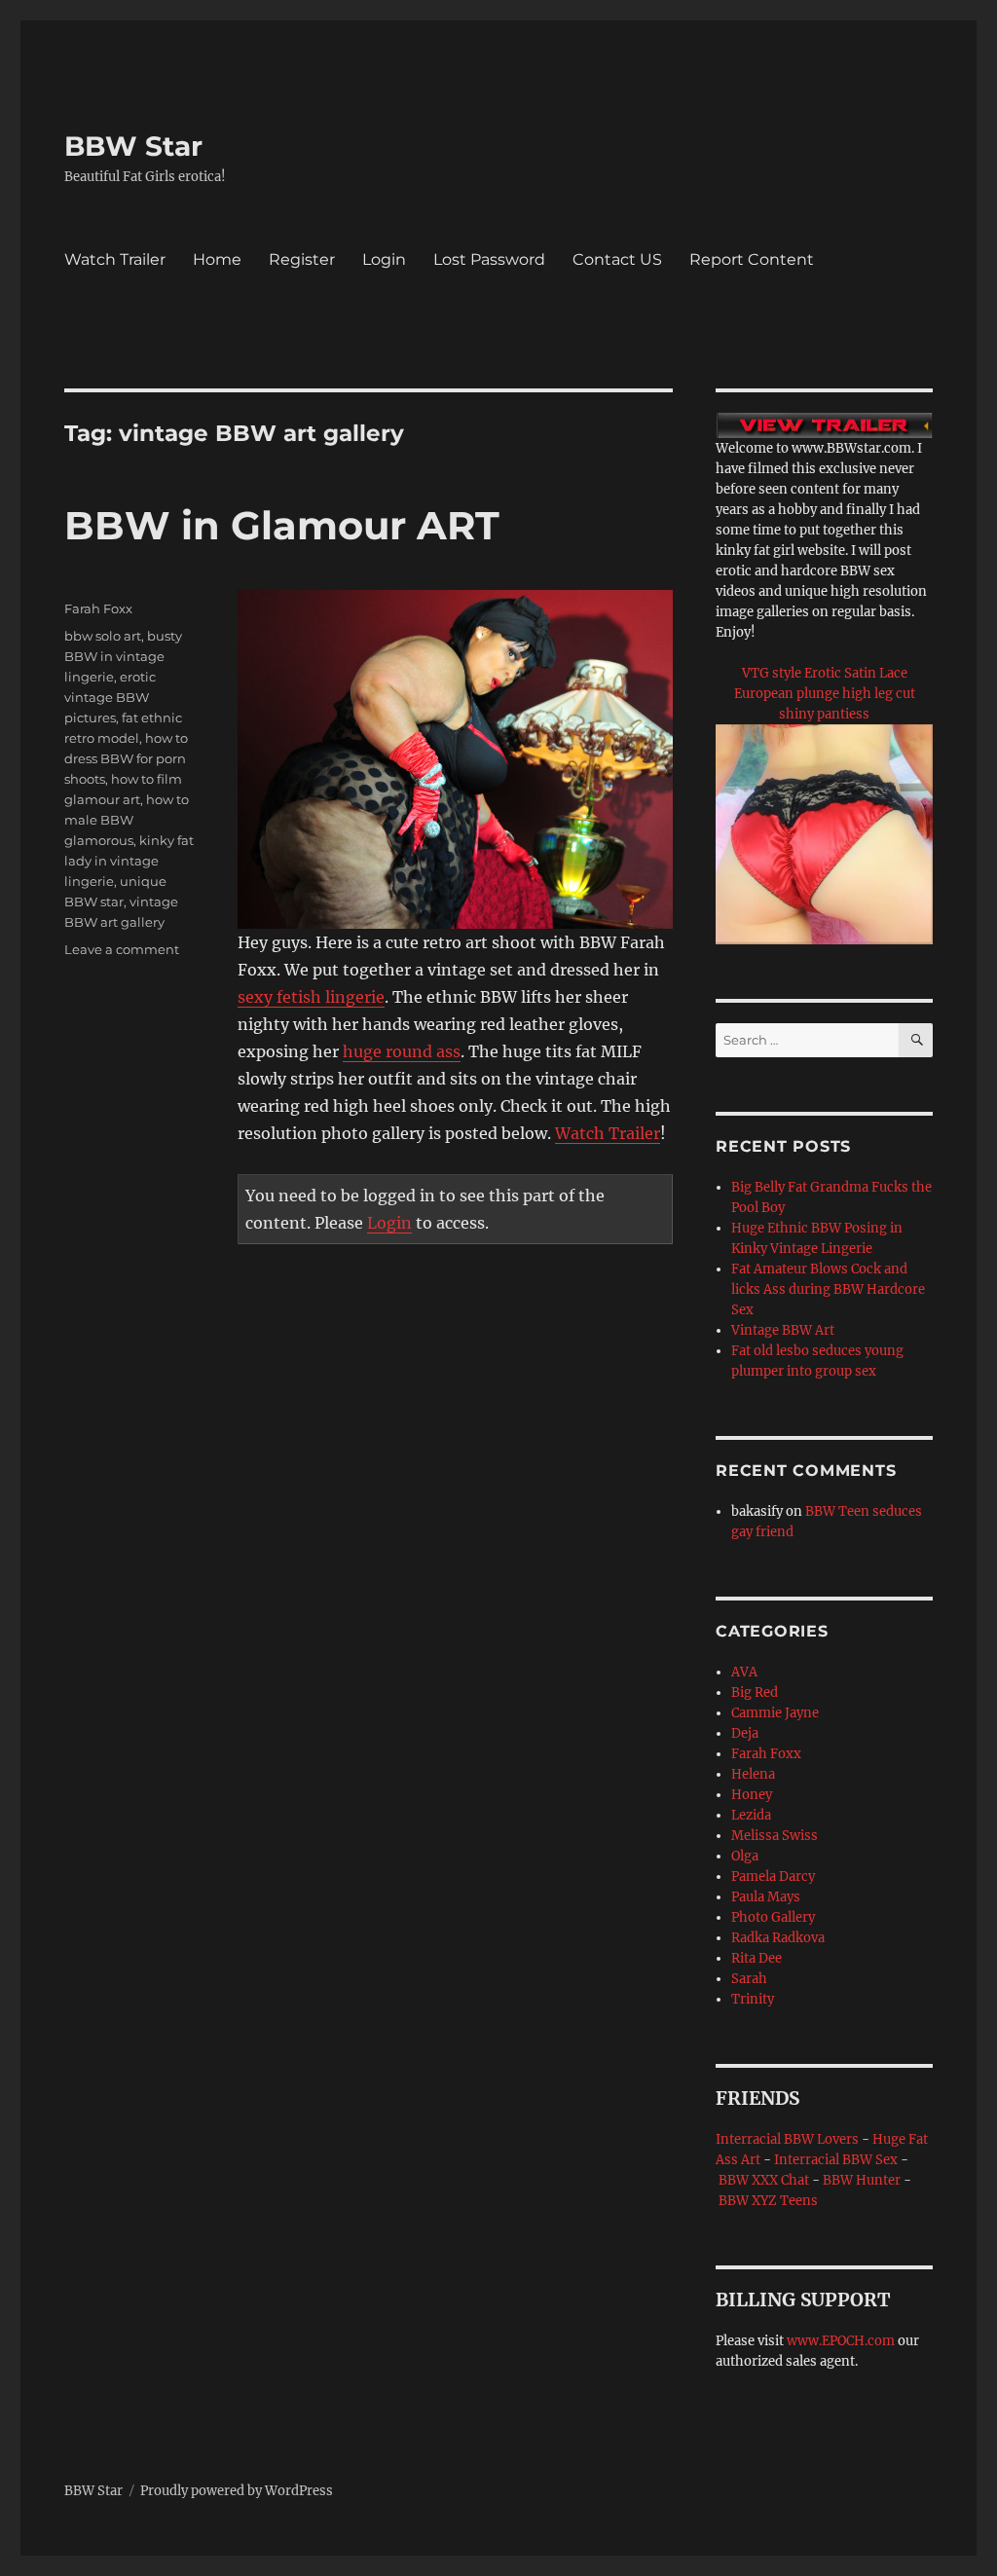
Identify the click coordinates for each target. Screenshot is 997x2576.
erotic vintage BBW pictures (110, 697)
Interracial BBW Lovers (787, 2139)
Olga (745, 1856)
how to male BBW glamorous (127, 820)
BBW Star (133, 146)
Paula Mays (766, 1897)
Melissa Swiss (775, 1836)
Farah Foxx (98, 608)
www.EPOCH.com (841, 2341)
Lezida (751, 1815)
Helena (753, 1774)
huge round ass (402, 1051)
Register (302, 259)
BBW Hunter (862, 2180)
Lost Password (489, 259)
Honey (752, 1795)
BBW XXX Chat (764, 2180)
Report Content (752, 259)
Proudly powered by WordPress (237, 2491)
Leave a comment (122, 949)
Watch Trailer (115, 259)
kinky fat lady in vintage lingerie (129, 861)
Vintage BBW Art (783, 1330)
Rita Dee (757, 1958)
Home (217, 259)
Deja (745, 1733)
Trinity (753, 1999)
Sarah (749, 1979)
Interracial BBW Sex (836, 2160)
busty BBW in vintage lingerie (123, 656)
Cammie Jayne (775, 1713)
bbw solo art (103, 636)
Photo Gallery (773, 1917)
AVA (744, 1672)
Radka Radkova (778, 1938)
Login (384, 259)
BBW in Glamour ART (282, 525)
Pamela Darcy (773, 1877)
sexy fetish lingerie (311, 997)
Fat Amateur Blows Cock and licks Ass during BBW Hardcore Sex (828, 1289)
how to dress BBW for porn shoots (126, 758)
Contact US (617, 259)
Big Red (755, 1693)
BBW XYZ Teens (768, 2201)
